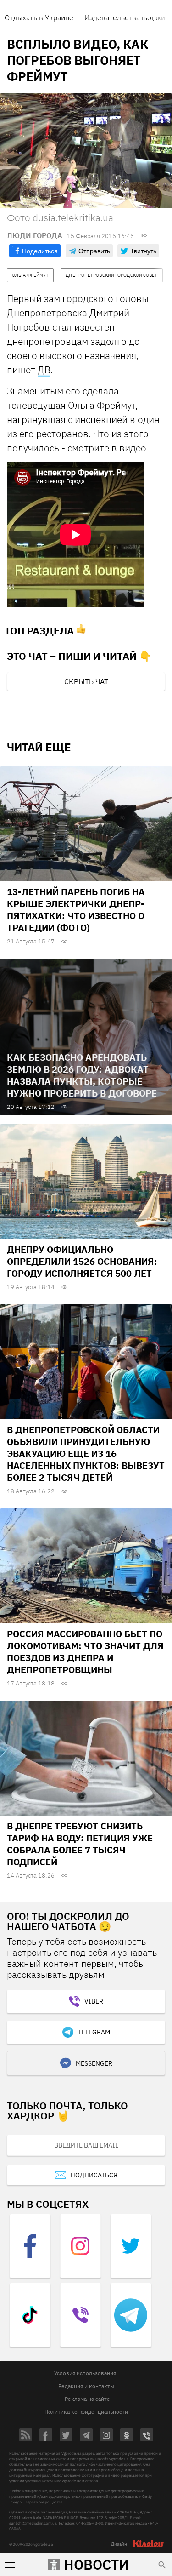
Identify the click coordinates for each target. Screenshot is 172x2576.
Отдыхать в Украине (39, 17)
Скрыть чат (86, 681)
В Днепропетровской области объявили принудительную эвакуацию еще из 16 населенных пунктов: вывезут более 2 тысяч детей (86, 1454)
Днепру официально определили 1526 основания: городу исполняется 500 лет (82, 1261)
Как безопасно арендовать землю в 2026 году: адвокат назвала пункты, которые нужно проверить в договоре (82, 1075)
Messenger (94, 2063)
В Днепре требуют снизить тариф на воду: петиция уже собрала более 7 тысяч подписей (80, 1844)
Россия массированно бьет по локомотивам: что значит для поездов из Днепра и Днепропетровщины (85, 1652)
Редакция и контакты (86, 2386)
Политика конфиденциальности (86, 2412)
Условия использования (85, 2373)
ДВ (44, 370)
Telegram (94, 2032)
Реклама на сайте (87, 2399)
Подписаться (94, 2175)
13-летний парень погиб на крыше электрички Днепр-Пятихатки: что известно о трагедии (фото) (76, 910)
